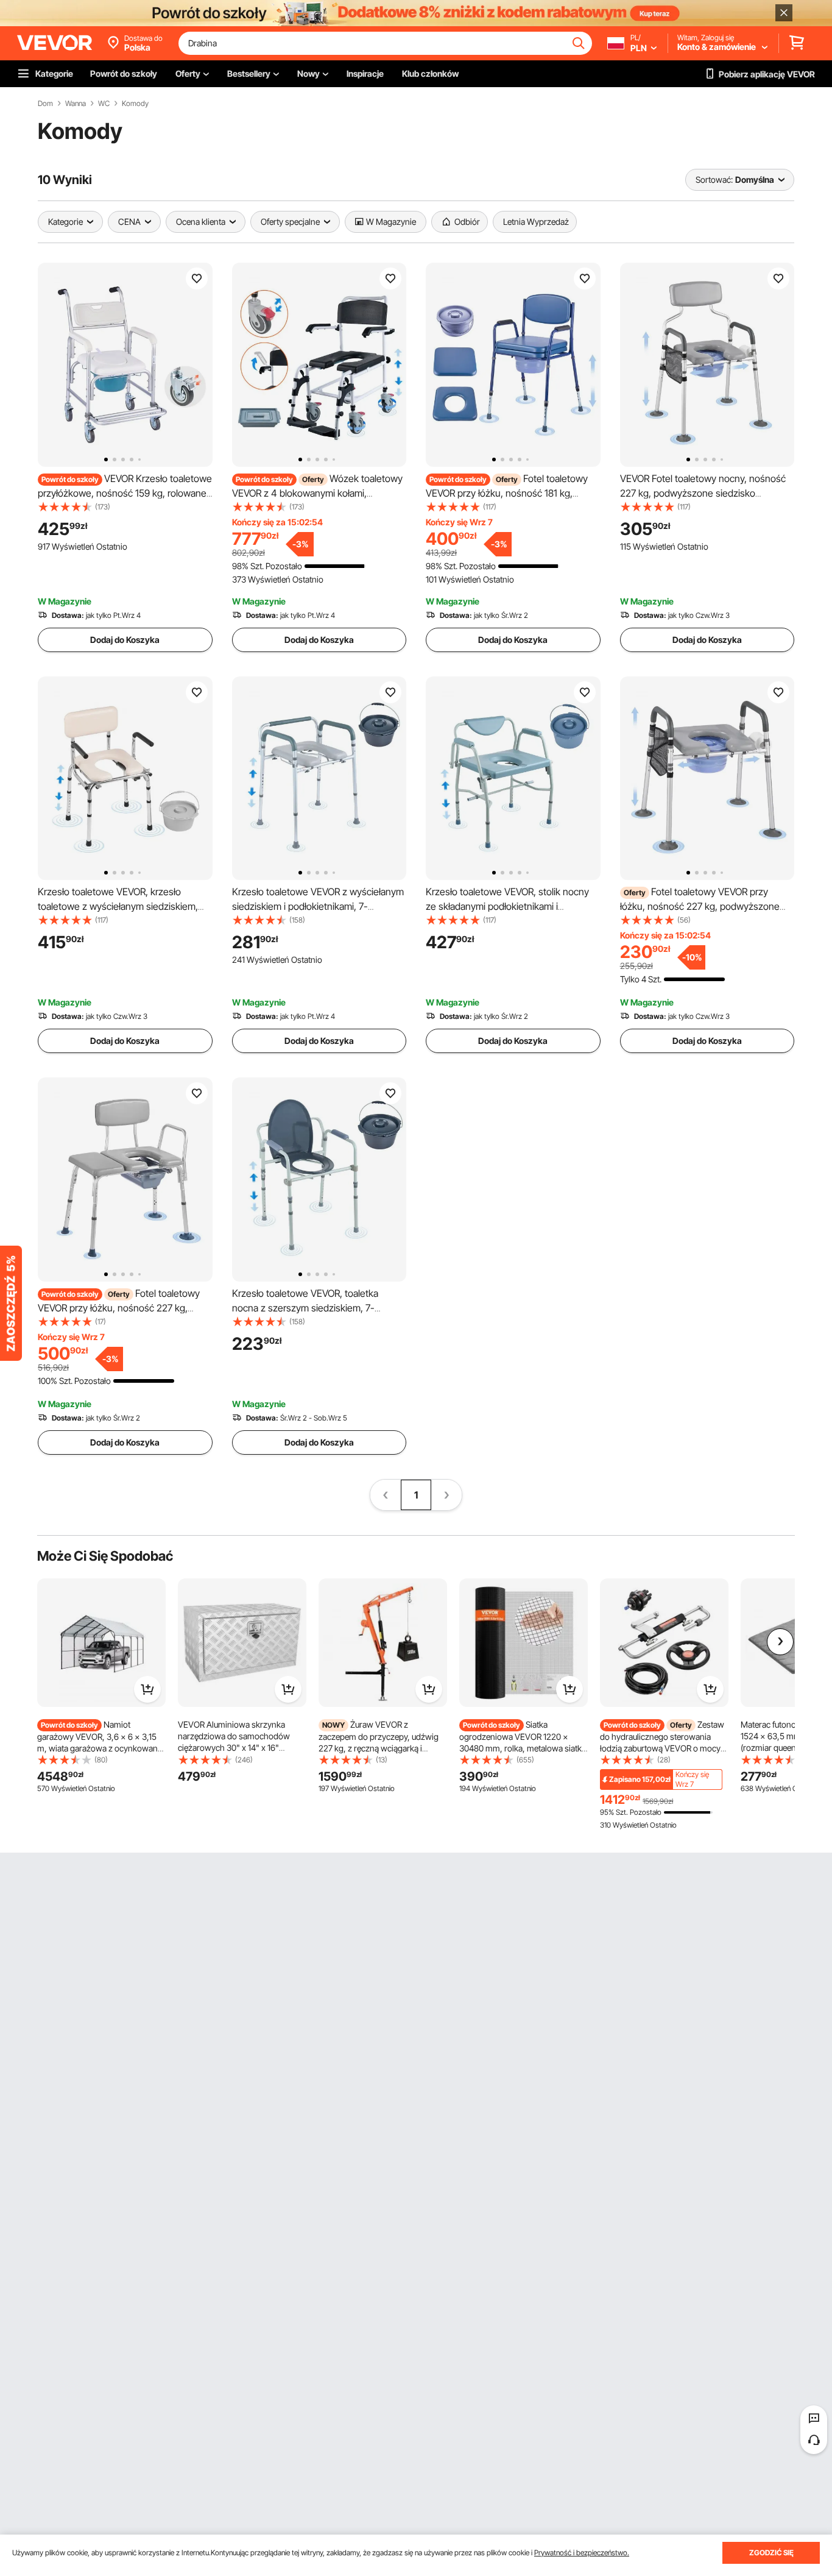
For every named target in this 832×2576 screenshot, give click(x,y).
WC (104, 104)
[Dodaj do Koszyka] (147, 1689)
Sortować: (714, 179)
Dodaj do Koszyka (125, 640)
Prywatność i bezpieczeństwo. (582, 2553)
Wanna (76, 104)
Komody (135, 104)
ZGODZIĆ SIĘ (771, 2553)
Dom (45, 104)
